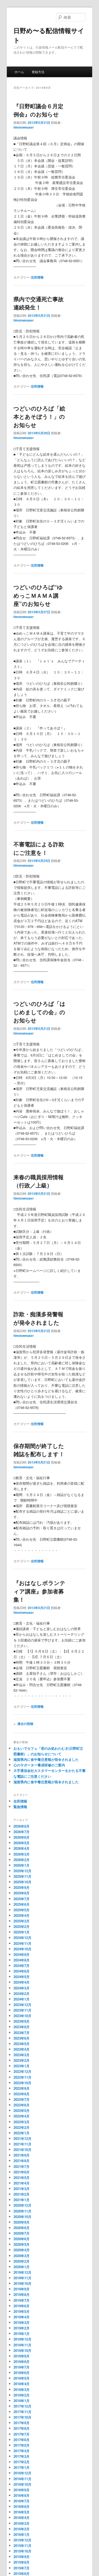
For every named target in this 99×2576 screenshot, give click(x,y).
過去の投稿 (23, 1724)
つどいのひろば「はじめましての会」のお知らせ (39, 1012)
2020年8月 (22, 2228)
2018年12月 (22, 2339)
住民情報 (37, 277)
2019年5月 (22, 2311)
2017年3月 (22, 2456)
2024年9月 (22, 1954)
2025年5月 (22, 1910)
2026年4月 (22, 1848)
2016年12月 (22, 2473)
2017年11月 (22, 2412)
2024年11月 (22, 1943)
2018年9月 (22, 2356)
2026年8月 (22, 1826)
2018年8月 (22, 2362)
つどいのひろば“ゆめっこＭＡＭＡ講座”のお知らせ (38, 595)
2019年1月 (22, 2334)
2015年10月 (22, 2551)
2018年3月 (22, 2389)
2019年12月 (22, 2272)
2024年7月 (22, 1966)
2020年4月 (22, 2250)
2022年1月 (22, 2133)
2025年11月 (22, 1876)
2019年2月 (22, 2328)
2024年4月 (22, 1982)
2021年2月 (22, 2194)
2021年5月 (22, 2178)
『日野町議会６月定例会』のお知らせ (38, 110)
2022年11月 (22, 2077)
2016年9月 (22, 2490)
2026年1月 (22, 1865)
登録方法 (38, 72)
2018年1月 (22, 2401)
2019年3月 (22, 2322)
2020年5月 (22, 2244)
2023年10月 (22, 2016)
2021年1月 (22, 2200)
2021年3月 (22, 2189)
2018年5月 (22, 2378)
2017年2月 (22, 2462)
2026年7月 (22, 1832)
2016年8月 (22, 2495)
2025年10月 (22, 1882)
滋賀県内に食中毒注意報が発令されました (46, 1759)
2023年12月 (22, 2005)
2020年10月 (22, 2217)
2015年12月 (22, 2540)
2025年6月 (22, 1904)
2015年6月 (22, 2573)
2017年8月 (22, 2428)
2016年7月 (22, 2501)
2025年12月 (22, 1871)
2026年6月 (22, 1837)
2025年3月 (22, 1921)
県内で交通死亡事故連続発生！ (39, 303)
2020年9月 (22, 2222)
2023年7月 (22, 2033)
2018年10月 (22, 2350)
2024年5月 (22, 1977)
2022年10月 (22, 2083)
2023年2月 (22, 2060)
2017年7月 (22, 2434)
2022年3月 (22, 2122)
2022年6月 (22, 2105)
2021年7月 (22, 2166)
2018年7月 (22, 2367)
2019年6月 (22, 2306)
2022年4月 (22, 2116)
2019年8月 (22, 2294)
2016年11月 (22, 2479)
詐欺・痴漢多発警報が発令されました (38, 1318)
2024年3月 (22, 1988)
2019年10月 (22, 2283)
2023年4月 (22, 2049)
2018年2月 (22, 2395)
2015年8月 (22, 2562)
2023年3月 (22, 2055)
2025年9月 (22, 1887)
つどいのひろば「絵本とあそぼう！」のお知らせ (39, 416)
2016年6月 (22, 2506)
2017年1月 (22, 2467)
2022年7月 (22, 2099)
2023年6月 (22, 2038)
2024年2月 (22, 1994)
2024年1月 (22, 1999)
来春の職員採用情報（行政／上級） (39, 1181)
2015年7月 (22, 2568)
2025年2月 (22, 1926)
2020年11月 (22, 2211)
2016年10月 (22, 2484)
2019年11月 (22, 2278)
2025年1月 (22, 1932)
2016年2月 (22, 2529)
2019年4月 (22, 2317)
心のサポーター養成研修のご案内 (39, 1765)
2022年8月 (22, 2094)
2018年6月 (22, 2373)
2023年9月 (22, 2021)
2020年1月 (22, 2267)
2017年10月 (22, 2417)
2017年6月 (22, 2440)
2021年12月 (22, 2138)
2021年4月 (22, 2183)
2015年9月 (22, 2557)
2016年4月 (22, 2518)
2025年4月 (22, 1915)
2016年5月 (22, 2512)
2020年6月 (22, 2239)
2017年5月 (22, 2445)
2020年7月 (22, 2233)
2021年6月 (22, 2172)
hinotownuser (24, 127)
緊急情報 (20, 1807)
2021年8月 (22, 2161)
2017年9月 (22, 2423)
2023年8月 (22, 2027)
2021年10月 (22, 2150)
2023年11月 (22, 2010)
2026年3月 (22, 1854)
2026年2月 (22, 1860)
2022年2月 (22, 2127)
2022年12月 (22, 2071)
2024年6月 (22, 1971)
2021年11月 (22, 2144)
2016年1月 (22, 2534)
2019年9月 (22, 2289)
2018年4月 (22, 2384)
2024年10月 (22, 1949)
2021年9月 (22, 2155)
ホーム (19, 72)
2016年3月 (22, 2523)
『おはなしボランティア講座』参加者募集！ (39, 1591)
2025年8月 (22, 1893)
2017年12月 (22, 2406)
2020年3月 (22, 2256)
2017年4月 (22, 2451)
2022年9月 (22, 2088)
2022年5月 (22, 2110)
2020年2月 (22, 2261)
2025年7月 (22, 1899)
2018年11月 (22, 2345)
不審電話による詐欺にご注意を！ (39, 848)
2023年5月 (22, 2044)
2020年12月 (22, 2205)
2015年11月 (22, 2546)
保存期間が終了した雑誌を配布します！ (39, 1450)
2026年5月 (22, 1843)
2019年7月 (22, 2300)
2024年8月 (22, 1960)
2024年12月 (22, 1938)
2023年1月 (22, 2066)
